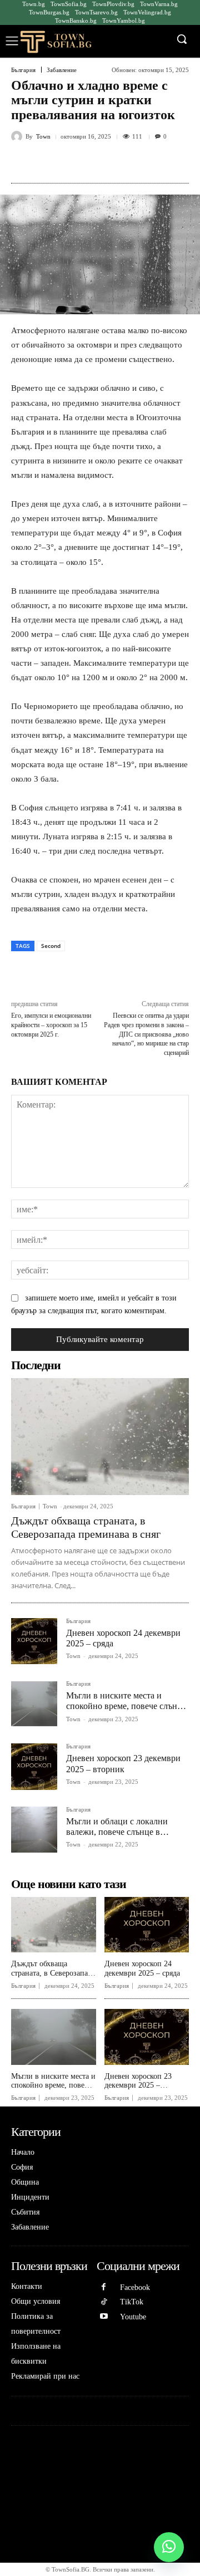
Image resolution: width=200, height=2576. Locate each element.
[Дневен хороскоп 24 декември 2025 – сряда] (34, 1641)
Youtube (133, 2317)
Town (43, 137)
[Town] (18, 136)
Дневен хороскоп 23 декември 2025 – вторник (138, 2086)
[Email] (134, 162)
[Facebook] (57, 162)
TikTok (132, 2302)
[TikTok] (104, 2302)
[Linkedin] (108, 162)
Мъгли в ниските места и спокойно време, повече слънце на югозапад (126, 1706)
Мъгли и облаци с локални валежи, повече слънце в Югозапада (117, 1832)
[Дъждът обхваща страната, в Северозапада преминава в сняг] (100, 1437)
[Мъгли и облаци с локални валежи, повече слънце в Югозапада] (34, 1830)
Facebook (135, 2287)
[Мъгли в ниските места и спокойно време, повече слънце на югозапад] (34, 1704)
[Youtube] (104, 2317)
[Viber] (159, 162)
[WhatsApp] (83, 162)
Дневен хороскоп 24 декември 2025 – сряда (142, 1968)
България (23, 70)
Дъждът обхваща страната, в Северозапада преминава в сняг (53, 1973)
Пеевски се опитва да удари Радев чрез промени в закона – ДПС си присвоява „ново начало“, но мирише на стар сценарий (146, 1034)
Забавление (62, 70)
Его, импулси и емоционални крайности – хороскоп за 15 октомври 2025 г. (51, 1025)
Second (51, 946)
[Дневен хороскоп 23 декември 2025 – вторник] (34, 1766)
